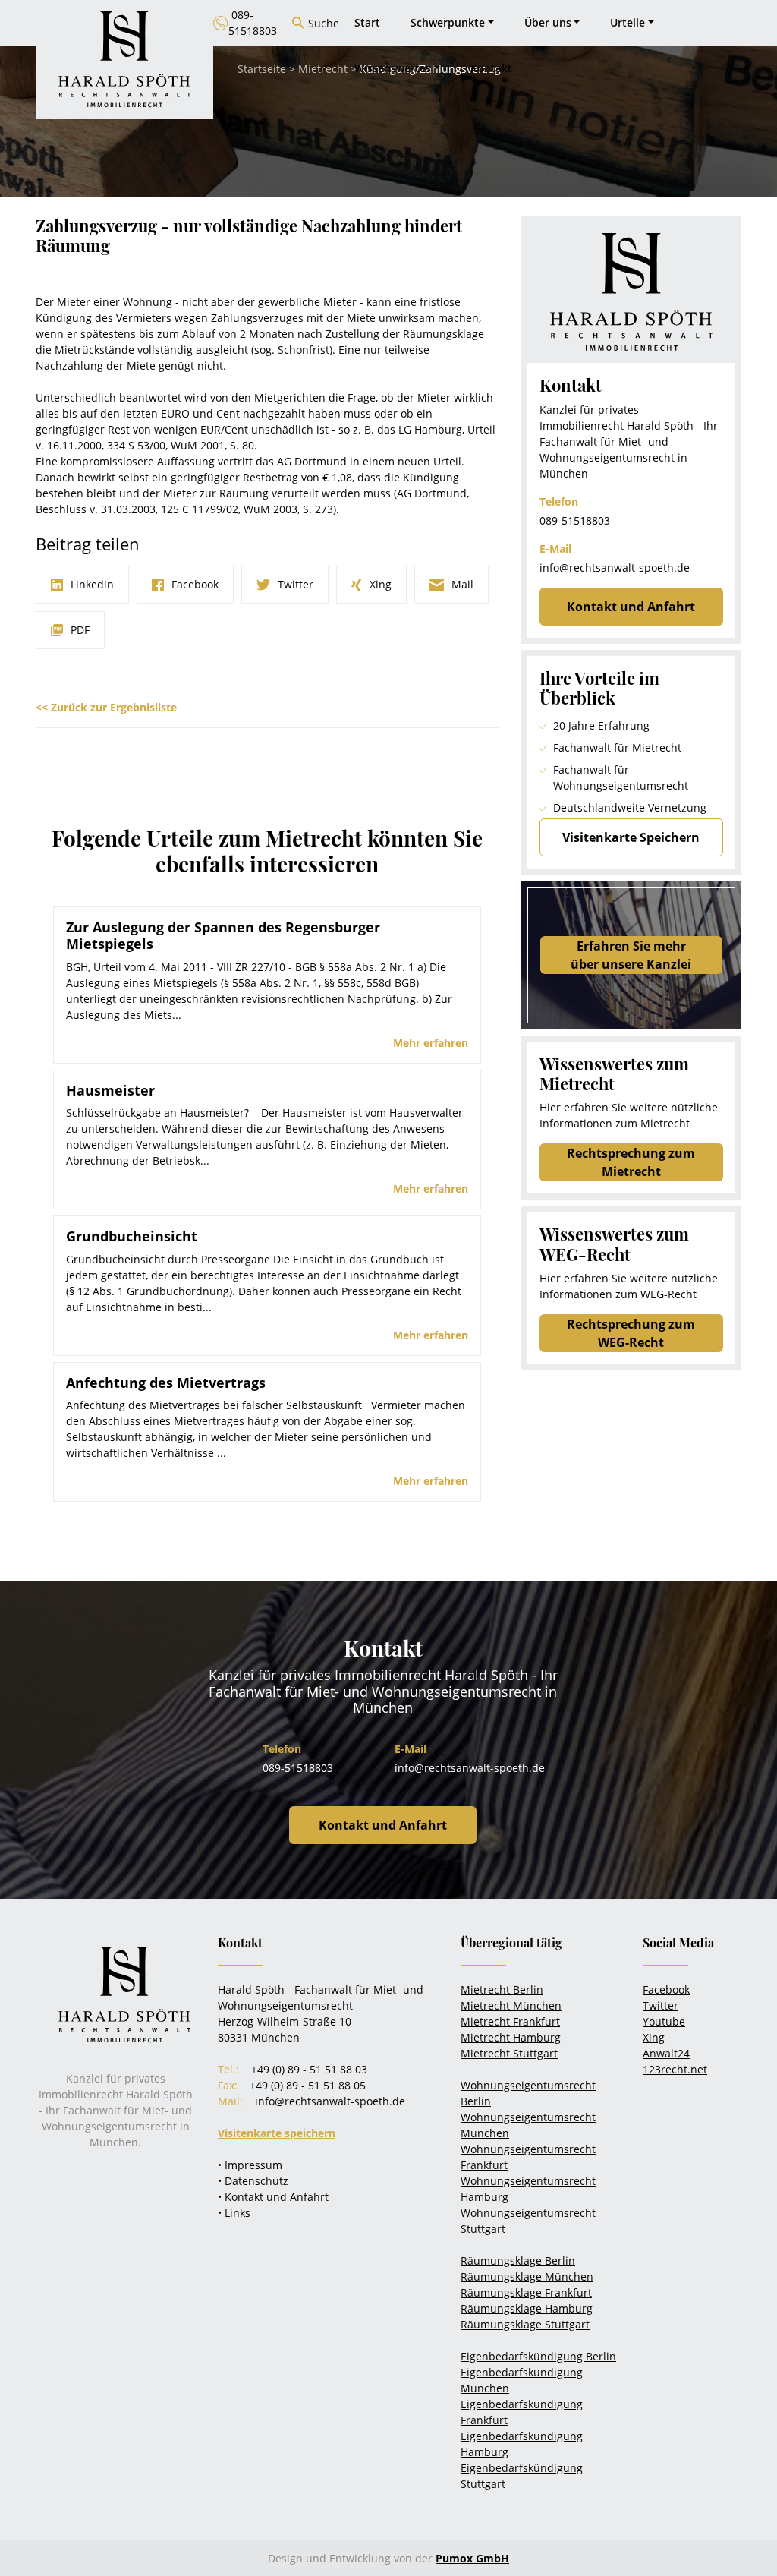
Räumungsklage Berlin (518, 2261)
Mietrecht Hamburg (511, 2037)
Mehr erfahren (431, 1043)
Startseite (262, 69)
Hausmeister (110, 1090)
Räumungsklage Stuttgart (525, 2324)
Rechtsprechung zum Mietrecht (631, 1162)
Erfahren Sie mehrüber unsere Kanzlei (631, 955)
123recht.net (675, 2069)
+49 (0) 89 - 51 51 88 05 (308, 2085)
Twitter (661, 2005)
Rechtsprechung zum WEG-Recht (631, 1333)
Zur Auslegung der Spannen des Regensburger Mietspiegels (223, 935)
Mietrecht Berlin (502, 1990)
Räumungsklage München (527, 2276)
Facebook (666, 1990)
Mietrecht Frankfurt (510, 2021)
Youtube (664, 2021)
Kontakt (491, 68)
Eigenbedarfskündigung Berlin (538, 2356)
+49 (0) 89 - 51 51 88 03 (309, 2069)
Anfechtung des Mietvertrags (166, 1383)
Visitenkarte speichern (277, 2133)
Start (367, 22)
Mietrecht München (511, 2005)
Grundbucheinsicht (132, 1236)
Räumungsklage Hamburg (527, 2308)
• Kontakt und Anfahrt (273, 2197)
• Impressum (250, 2165)
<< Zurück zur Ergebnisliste (106, 707)
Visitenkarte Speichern (631, 837)
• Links (234, 2213)
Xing (654, 2037)
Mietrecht (323, 69)
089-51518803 (575, 520)
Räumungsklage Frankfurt (526, 2292)
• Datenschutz (253, 2181)
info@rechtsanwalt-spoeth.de (615, 568)
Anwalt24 (666, 2053)
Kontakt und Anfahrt (631, 607)
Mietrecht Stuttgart (509, 2053)
